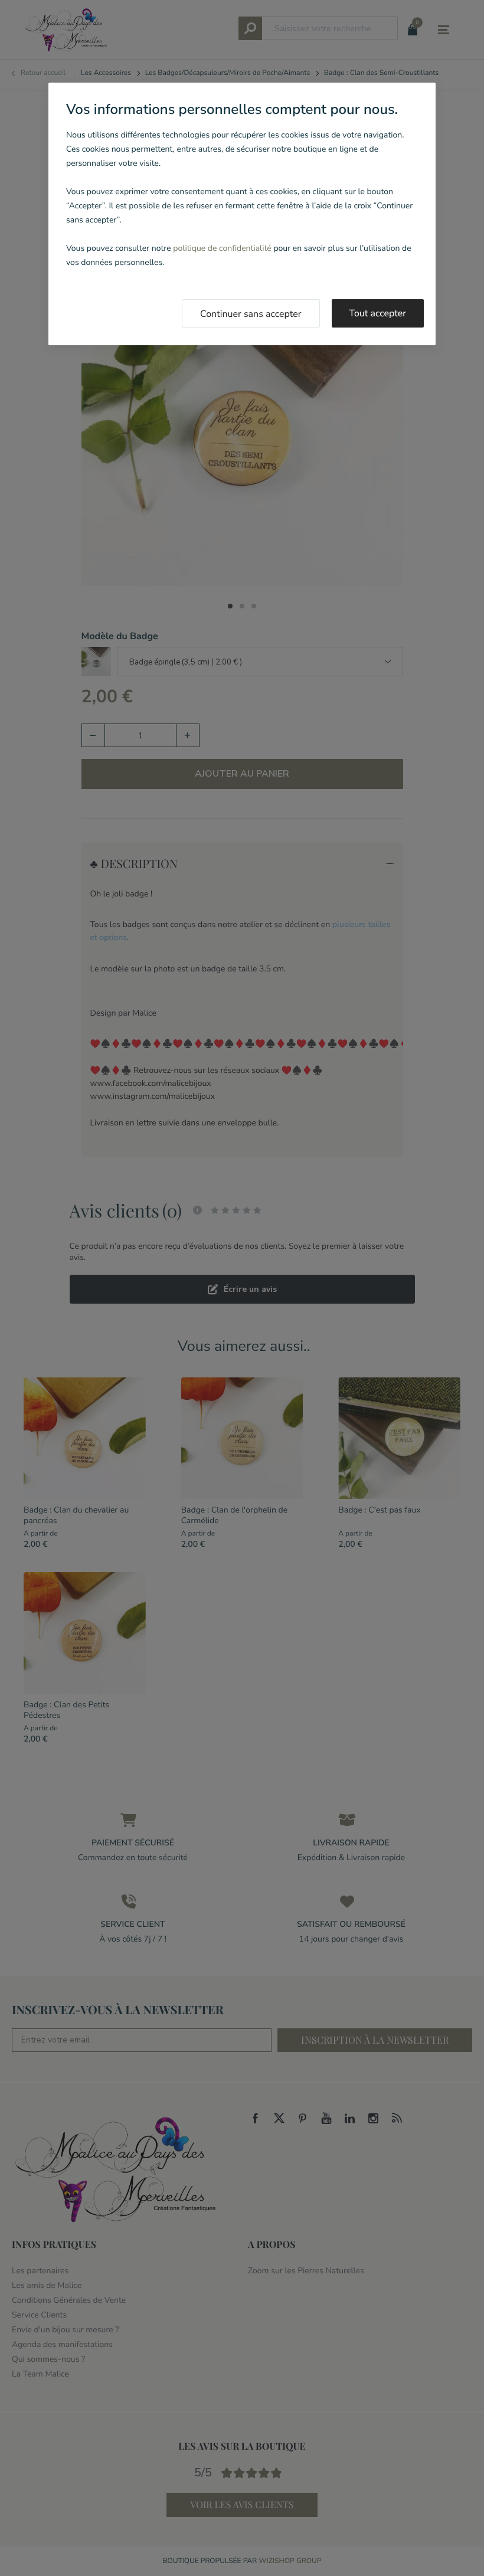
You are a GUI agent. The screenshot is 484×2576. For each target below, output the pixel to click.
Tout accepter (378, 313)
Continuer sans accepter (251, 314)
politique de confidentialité (222, 248)
